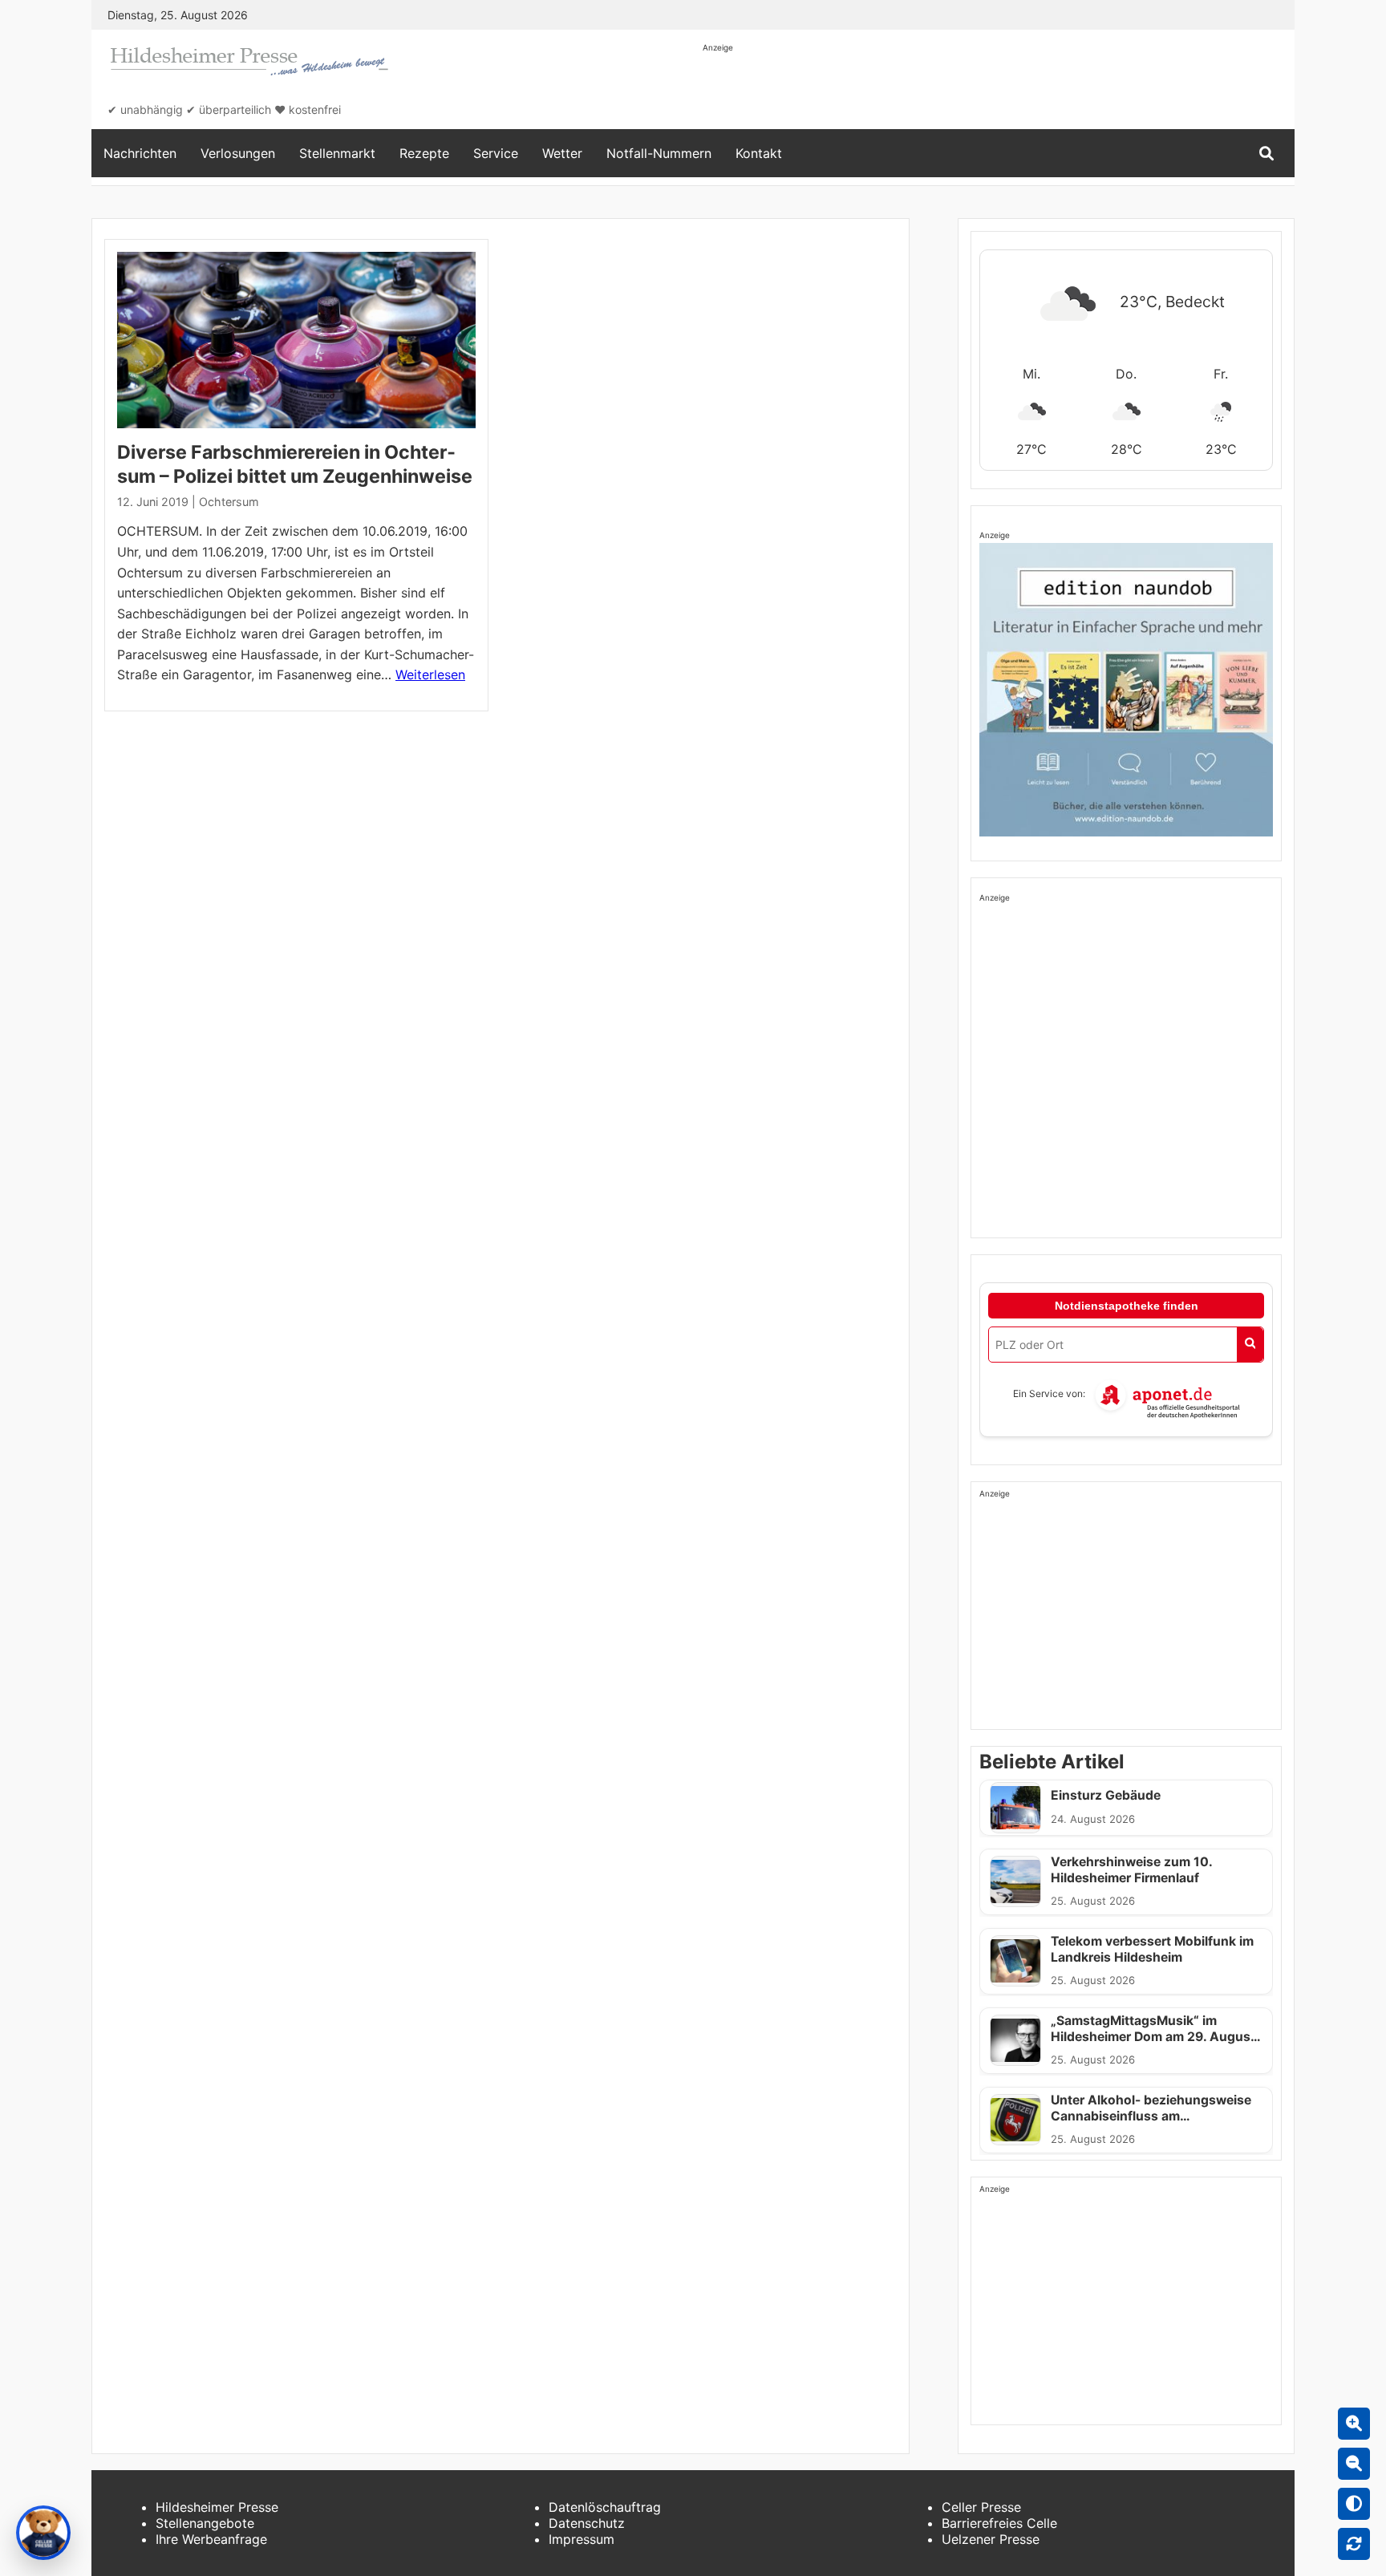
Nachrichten (140, 153)
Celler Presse (981, 2507)
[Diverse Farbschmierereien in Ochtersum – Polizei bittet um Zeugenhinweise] (296, 340)
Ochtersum (229, 502)
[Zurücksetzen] (1354, 2544)
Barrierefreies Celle (999, 2523)
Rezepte (424, 153)
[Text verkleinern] (1354, 2464)
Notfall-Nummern (659, 153)
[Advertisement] (995, 90)
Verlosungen (238, 153)
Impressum (582, 2539)
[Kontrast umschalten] (1354, 2504)
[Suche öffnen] (1266, 154)
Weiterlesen (430, 674)
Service (496, 153)
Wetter (562, 153)
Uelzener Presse (991, 2539)
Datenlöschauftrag (605, 2507)
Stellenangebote (205, 2523)
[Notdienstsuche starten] (1250, 1345)
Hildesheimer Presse (217, 2507)
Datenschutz (587, 2523)
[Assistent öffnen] (43, 2533)
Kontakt (759, 153)
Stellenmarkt (337, 153)
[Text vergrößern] (1354, 2424)
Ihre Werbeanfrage (211, 2539)
